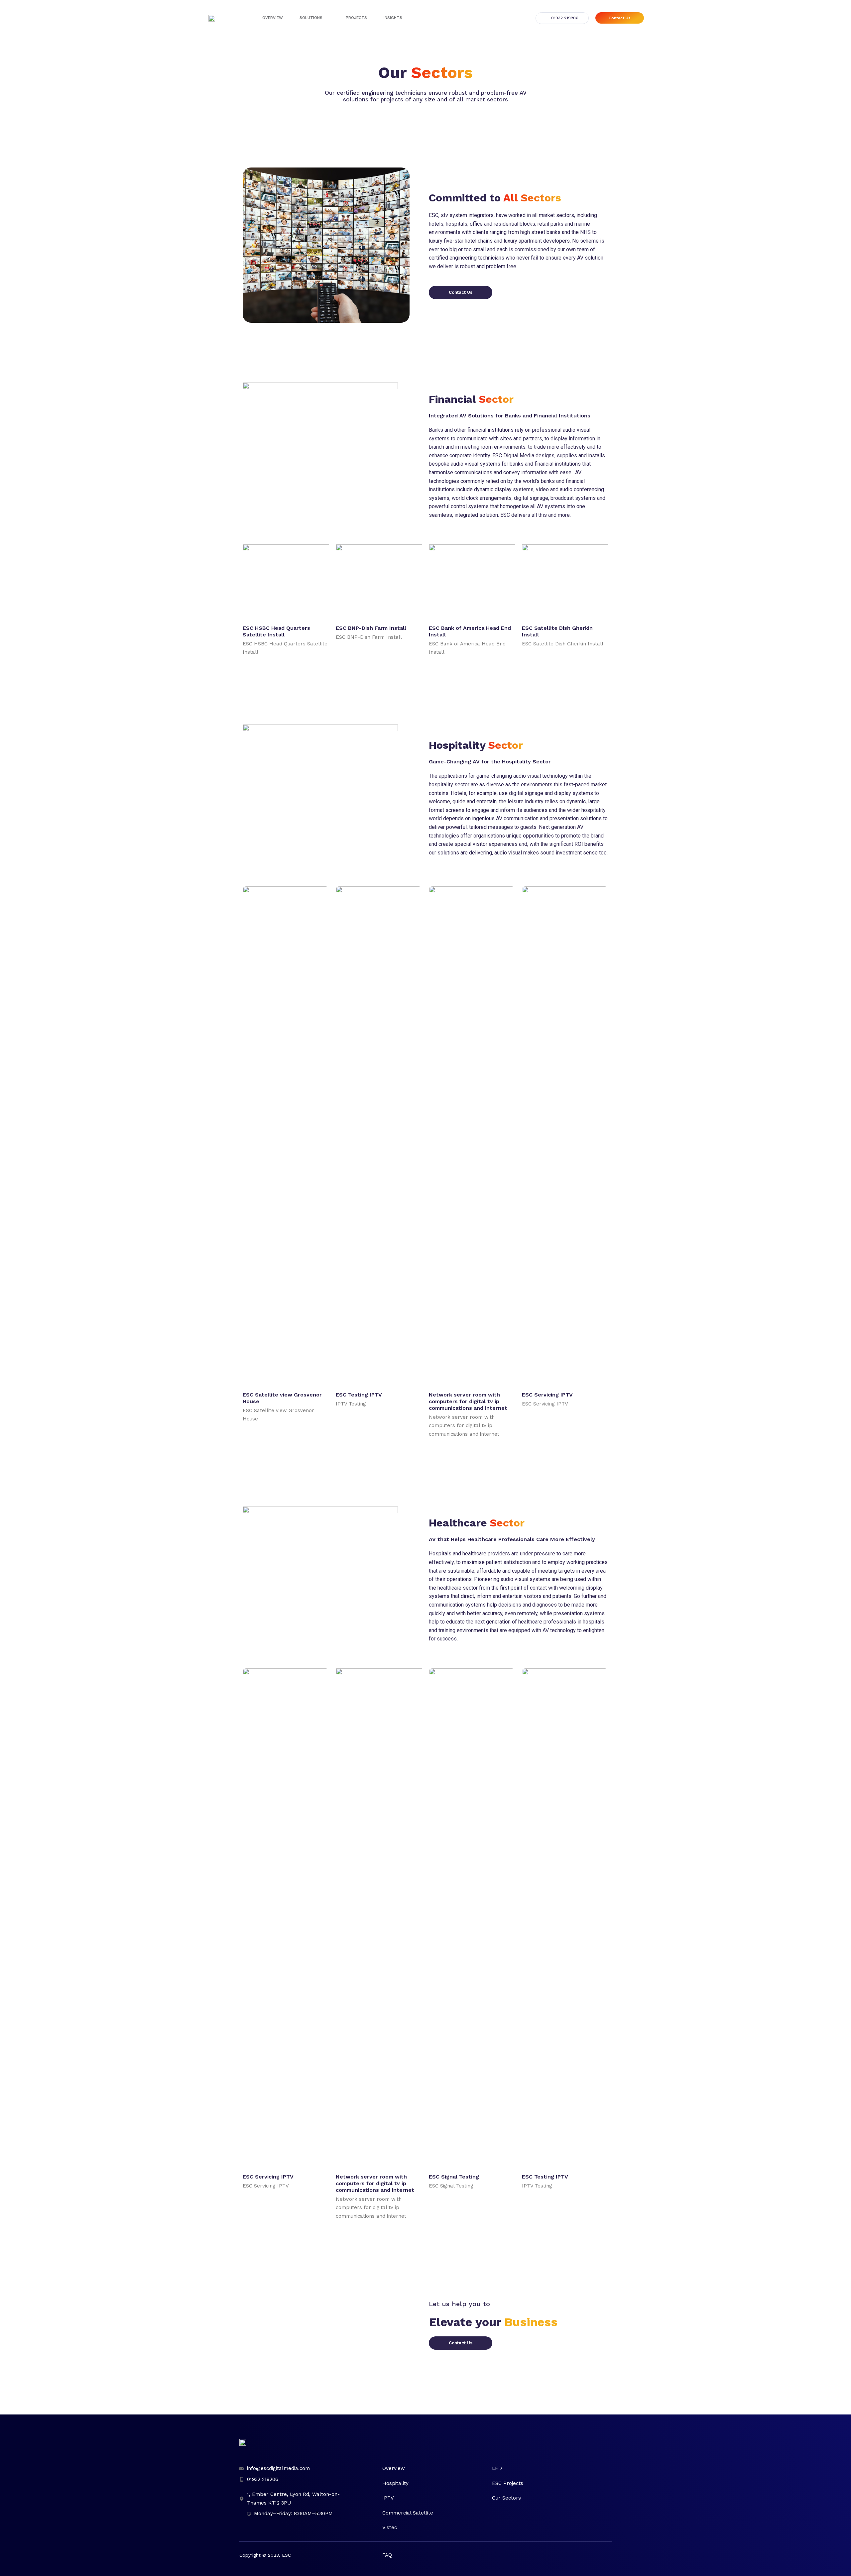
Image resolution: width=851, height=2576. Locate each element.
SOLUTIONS (311, 18)
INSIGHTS (393, 18)
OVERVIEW (273, 18)
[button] (562, 18)
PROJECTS (356, 18)
